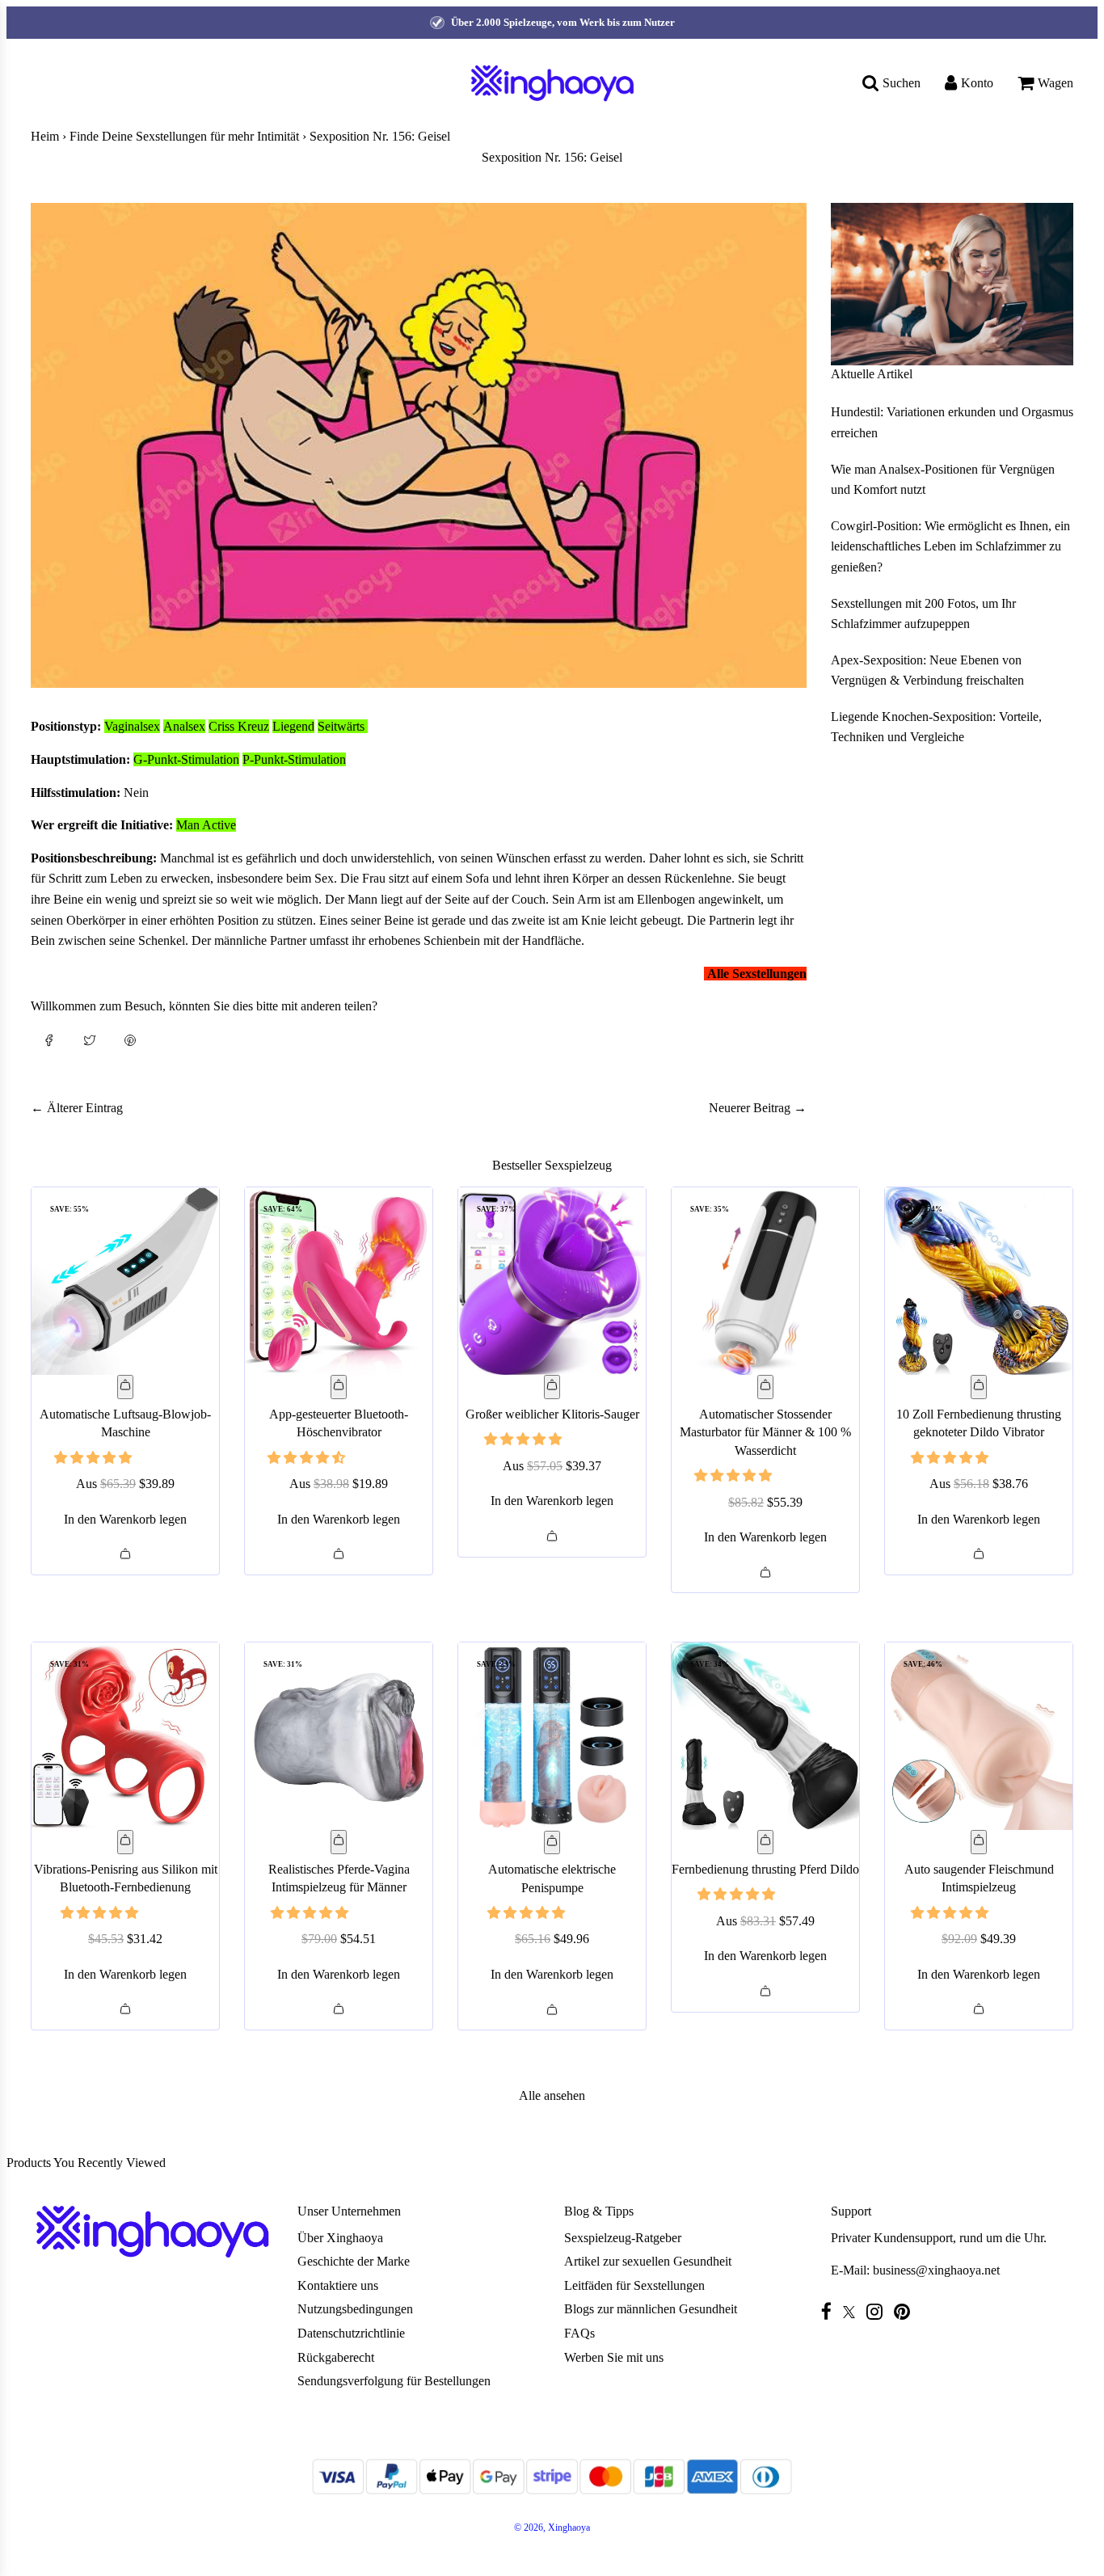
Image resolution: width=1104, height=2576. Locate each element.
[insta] (879, 2311)
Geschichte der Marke (354, 2261)
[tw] (853, 2312)
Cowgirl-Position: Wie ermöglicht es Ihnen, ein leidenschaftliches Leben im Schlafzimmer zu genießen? (950, 546)
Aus (125, 1484)
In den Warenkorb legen (125, 1519)
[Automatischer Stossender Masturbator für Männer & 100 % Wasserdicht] (765, 1281)
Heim (45, 136)
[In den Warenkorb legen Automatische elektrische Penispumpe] (552, 1843)
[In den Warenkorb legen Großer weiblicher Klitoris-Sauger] (552, 1387)
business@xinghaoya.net (936, 2270)
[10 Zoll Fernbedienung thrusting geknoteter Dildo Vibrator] (979, 1281)
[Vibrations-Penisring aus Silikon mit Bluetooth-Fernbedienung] (125, 1736)
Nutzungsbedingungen (355, 2309)
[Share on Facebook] (49, 1039)
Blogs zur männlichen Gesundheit (651, 2309)
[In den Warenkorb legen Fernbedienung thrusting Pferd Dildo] (765, 1842)
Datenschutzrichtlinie (351, 2333)
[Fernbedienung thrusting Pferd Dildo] (765, 1736)
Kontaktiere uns (338, 2285)
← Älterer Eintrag (77, 1108)
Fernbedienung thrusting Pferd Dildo (765, 1869)
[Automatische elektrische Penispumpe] (552, 1736)
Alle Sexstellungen (757, 974)
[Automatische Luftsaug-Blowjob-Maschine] (125, 1281)
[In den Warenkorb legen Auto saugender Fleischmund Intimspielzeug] (979, 1842)
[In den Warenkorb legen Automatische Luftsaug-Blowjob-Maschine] (125, 1387)
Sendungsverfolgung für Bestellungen (394, 2381)
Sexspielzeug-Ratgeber (623, 2238)
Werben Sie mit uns (614, 2357)
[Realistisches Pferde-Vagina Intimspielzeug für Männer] (339, 1736)
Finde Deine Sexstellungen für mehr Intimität (184, 136)
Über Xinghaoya (340, 2238)
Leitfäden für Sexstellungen (634, 2285)
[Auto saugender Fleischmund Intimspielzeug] (979, 1736)
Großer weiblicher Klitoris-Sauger (552, 1414)
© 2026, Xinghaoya (552, 2528)
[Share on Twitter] (90, 1039)
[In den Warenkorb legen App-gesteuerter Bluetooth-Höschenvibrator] (339, 1387)
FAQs (579, 2333)
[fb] (830, 2311)
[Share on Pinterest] (130, 1039)
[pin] (906, 2311)
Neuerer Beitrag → (758, 1108)
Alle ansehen (552, 2095)
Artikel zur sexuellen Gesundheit (648, 2261)
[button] (95, 1458)
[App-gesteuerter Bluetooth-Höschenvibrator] (339, 1281)
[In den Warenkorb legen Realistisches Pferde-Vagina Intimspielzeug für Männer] (339, 1842)
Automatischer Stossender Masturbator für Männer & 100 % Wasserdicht (765, 1432)
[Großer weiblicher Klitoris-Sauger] (552, 1281)
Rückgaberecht (336, 2357)
